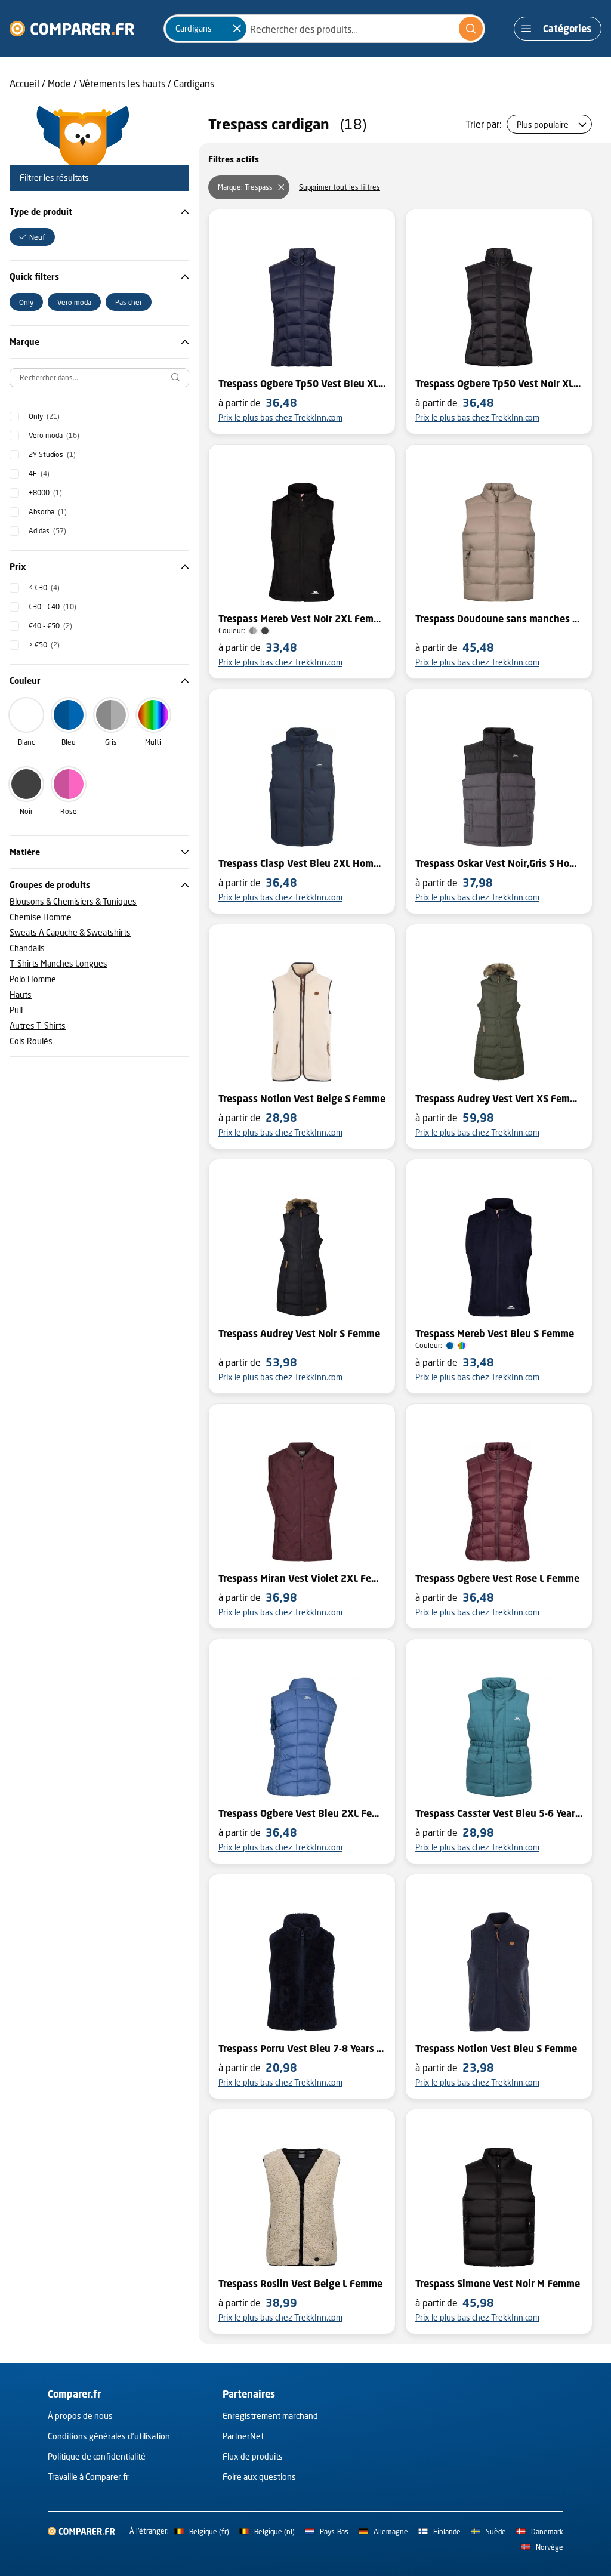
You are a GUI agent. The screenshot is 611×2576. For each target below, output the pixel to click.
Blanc (26, 742)
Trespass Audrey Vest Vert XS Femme (499, 1099)
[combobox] (324, 29)
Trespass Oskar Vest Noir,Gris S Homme (499, 863)
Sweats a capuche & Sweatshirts (70, 932)
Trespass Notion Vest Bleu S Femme (496, 2049)
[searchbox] (99, 378)
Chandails (27, 948)
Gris (111, 742)
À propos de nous (80, 2416)
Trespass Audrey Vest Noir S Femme (299, 1334)
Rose (69, 811)
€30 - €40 (53, 607)
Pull (16, 1010)
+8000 (45, 493)
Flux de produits (253, 2456)
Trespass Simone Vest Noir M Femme (498, 2284)
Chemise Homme (41, 917)
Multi (153, 742)
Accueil (24, 83)
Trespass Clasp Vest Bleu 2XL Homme (302, 863)
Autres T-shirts (38, 1025)
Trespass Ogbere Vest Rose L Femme (497, 1578)
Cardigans (194, 83)
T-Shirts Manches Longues (58, 963)
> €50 (44, 645)
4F (39, 473)
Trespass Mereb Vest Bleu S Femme (495, 1334)
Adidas (47, 531)
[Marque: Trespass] (281, 187)
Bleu (69, 742)
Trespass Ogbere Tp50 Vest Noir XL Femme (499, 384)
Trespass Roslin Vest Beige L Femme (300, 2284)
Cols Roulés (31, 1041)
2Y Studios (52, 454)
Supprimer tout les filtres (340, 187)
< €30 (44, 587)
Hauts (21, 994)
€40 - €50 (50, 626)
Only (44, 416)
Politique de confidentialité (97, 2456)
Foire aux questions (259, 2477)
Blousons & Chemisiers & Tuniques (73, 901)
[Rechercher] (471, 29)
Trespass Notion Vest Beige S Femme (302, 1099)
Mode (59, 83)
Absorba (48, 512)
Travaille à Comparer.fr (88, 2477)
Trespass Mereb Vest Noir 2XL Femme (302, 619)
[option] (32, 237)
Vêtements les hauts (122, 83)
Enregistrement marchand (270, 2416)
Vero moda (54, 435)
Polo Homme (33, 979)
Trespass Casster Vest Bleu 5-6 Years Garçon (499, 1813)
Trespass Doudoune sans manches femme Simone (499, 619)
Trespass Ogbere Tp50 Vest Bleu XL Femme (302, 384)
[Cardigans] (237, 29)
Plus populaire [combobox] (543, 124)
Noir (26, 811)
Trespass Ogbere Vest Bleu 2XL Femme (302, 1813)
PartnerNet (243, 2436)
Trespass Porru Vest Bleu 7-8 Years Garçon (302, 2049)
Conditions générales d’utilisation (109, 2436)
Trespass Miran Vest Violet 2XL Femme (302, 1578)
